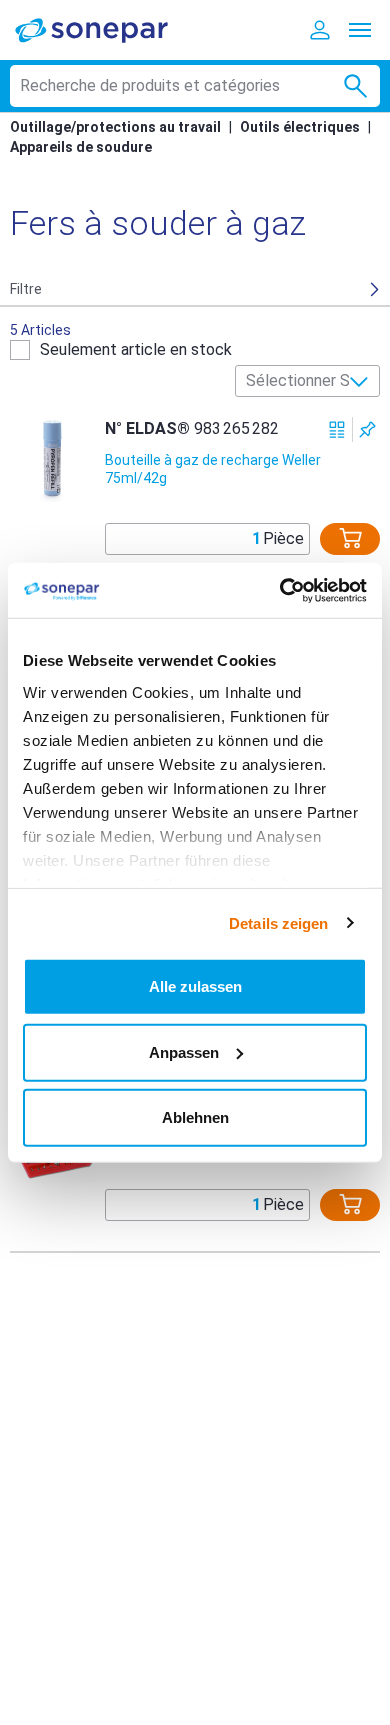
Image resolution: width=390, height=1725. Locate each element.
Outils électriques (300, 127)
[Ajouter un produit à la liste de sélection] (367, 429)
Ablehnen (195, 1117)
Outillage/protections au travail (115, 127)
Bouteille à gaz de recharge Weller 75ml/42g (213, 469)
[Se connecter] (320, 30)
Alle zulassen (195, 986)
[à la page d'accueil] (105, 29)
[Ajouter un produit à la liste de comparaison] (337, 429)
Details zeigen (278, 922)
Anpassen (184, 1051)
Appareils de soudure (81, 147)
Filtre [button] (26, 289)
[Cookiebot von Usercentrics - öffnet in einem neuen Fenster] (280, 590)
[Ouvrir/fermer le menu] (360, 30)
